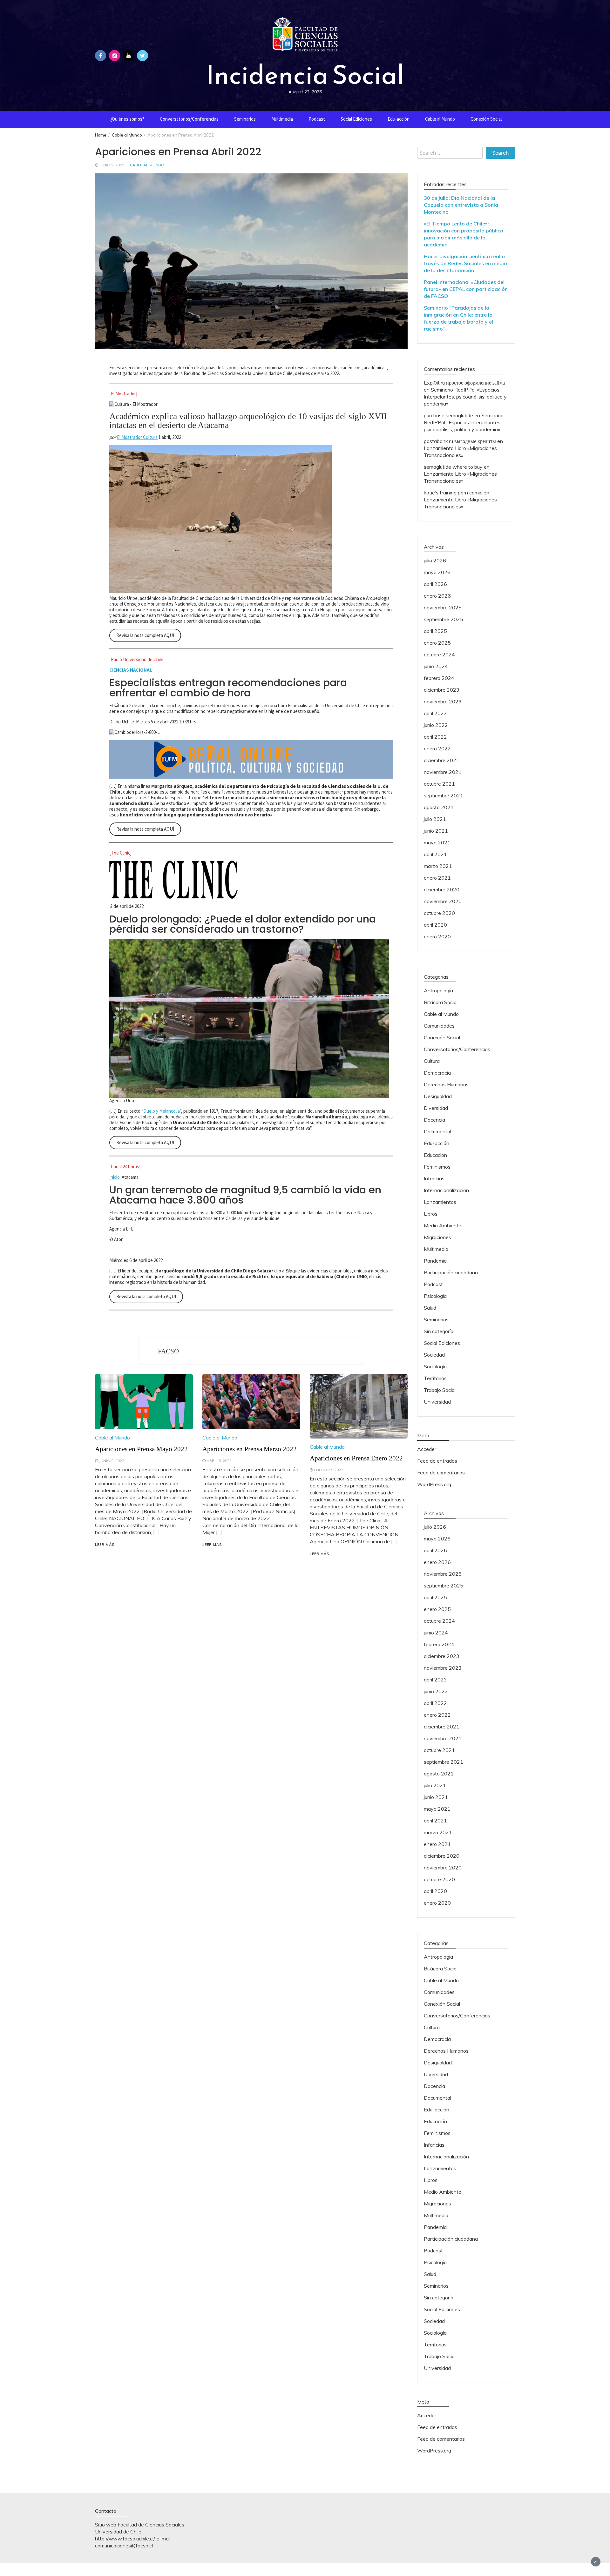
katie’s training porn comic (453, 493)
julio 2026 (435, 560)
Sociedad (434, 1355)
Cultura (432, 1061)
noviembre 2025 (443, 607)
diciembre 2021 (442, 760)
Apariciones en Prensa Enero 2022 (356, 1458)
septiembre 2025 (444, 619)
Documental (437, 1131)
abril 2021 (435, 854)
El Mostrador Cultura (137, 437)
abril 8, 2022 (219, 1461)
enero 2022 (437, 748)
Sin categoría (439, 1331)
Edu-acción (399, 119)
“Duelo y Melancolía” (161, 1111)
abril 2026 (435, 584)
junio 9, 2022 (112, 165)
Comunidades (439, 1026)
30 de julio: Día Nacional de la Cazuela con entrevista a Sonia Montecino (461, 205)
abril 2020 (435, 925)
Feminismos (437, 1167)
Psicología (435, 1296)
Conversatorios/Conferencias (189, 119)
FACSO (168, 1351)
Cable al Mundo (440, 119)
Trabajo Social (440, 1390)
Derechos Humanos (446, 1084)
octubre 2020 (439, 913)
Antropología (438, 990)
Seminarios (245, 119)
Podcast (317, 119)
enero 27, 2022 (329, 1470)
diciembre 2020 (442, 889)
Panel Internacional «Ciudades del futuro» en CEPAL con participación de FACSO (466, 289)
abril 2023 (435, 713)
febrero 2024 (439, 678)
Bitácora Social (441, 1002)
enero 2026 (437, 596)
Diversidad (436, 1108)
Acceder (427, 1449)
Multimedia (282, 119)
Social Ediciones (356, 119)
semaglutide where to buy (453, 467)
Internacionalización (446, 1190)
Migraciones (437, 1237)
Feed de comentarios (441, 1472)
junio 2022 (436, 725)
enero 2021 (437, 878)
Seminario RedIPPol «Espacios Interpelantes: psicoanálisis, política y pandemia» (465, 397)
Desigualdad (438, 1096)
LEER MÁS (105, 1545)
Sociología (435, 1366)
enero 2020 (437, 936)
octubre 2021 (439, 784)
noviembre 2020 (443, 901)
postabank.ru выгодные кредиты (460, 441)
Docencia (434, 1120)
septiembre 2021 (444, 795)
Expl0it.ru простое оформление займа (464, 383)
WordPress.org (434, 1484)
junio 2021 (436, 831)
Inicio (115, 1177)
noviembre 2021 (443, 772)
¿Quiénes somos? (127, 119)
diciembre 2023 (442, 690)
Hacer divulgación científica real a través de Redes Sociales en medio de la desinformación (465, 263)
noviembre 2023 (443, 701)
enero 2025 (437, 643)
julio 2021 (435, 819)
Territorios (435, 1378)
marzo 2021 (438, 866)
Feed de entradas (437, 1461)
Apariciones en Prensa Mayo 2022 (141, 1449)
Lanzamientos (440, 1202)
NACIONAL (141, 670)
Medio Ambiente (443, 1225)
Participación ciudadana (451, 1272)
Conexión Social (486, 119)
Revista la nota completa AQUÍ (146, 1296)
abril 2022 (435, 737)
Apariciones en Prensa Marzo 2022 (250, 1449)
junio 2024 (436, 666)
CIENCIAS (119, 670)
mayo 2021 (437, 842)
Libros (431, 1214)
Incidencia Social (305, 75)
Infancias (434, 1178)
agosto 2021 (439, 807)
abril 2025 (435, 631)
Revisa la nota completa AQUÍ (145, 635)
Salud (430, 1308)
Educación (435, 1155)
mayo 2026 (437, 572)
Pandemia (435, 1261)
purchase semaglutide (448, 415)
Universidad (437, 1402)
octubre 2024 (439, 654)
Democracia (437, 1073)
